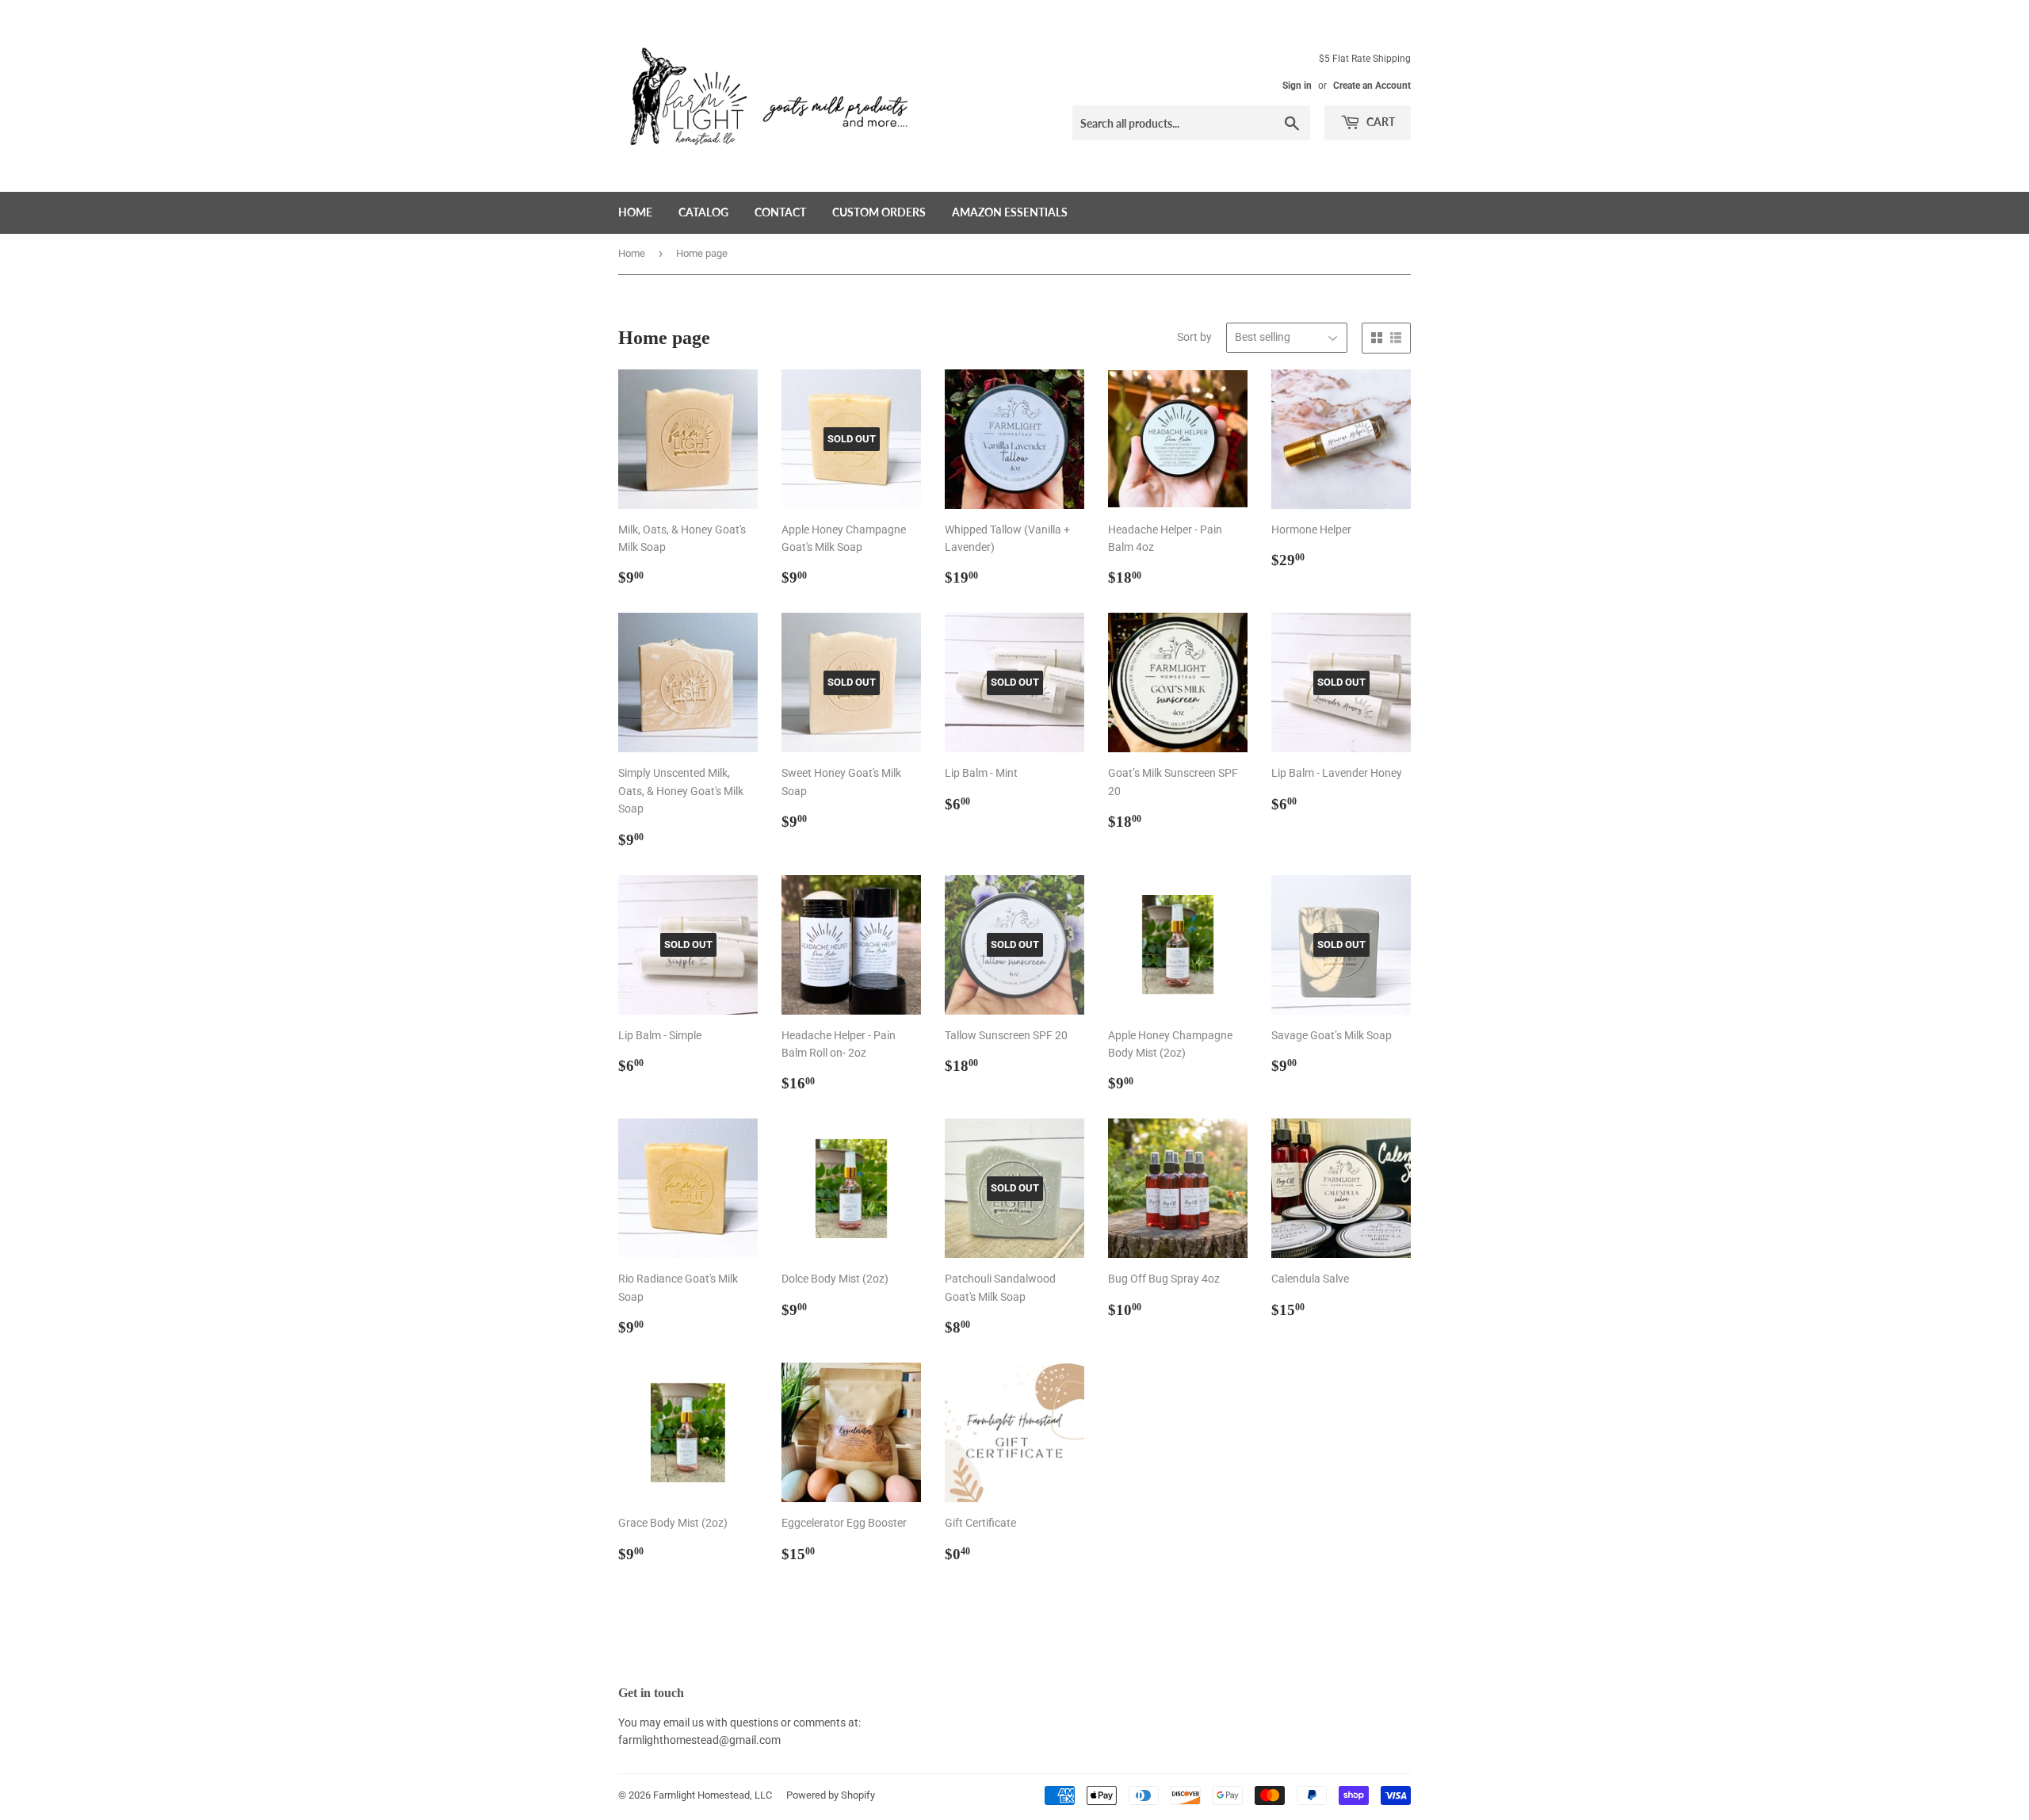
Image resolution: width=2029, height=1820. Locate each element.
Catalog (703, 212)
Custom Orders (879, 212)
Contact (780, 212)
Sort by (1194, 337)
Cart (1379, 122)
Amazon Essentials (1010, 212)
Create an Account (1372, 86)
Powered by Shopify (831, 1795)
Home (635, 212)
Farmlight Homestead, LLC (713, 1795)
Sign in (1297, 86)
